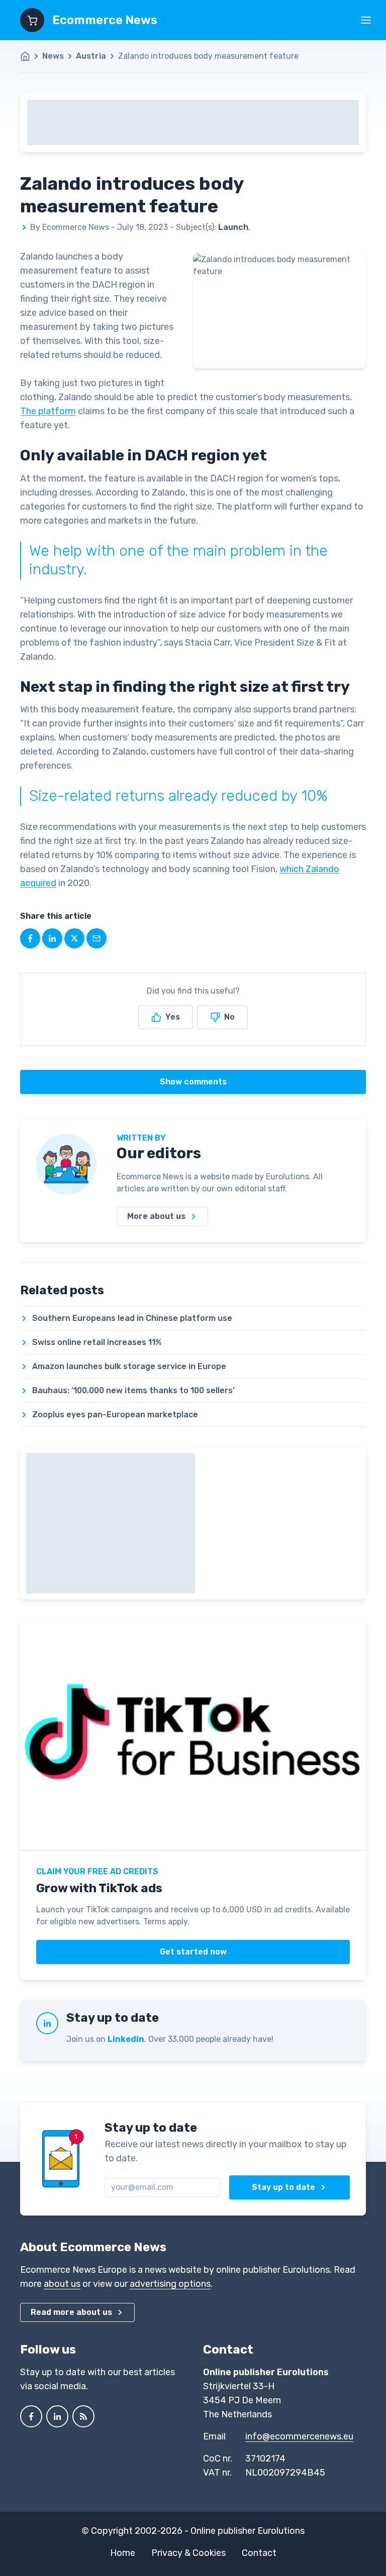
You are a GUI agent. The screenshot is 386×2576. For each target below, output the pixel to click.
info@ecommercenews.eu (299, 2436)
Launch (233, 227)
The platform (48, 411)
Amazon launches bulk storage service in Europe (129, 1366)
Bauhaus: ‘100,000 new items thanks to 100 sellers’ (133, 1390)
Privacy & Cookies (188, 2553)
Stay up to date (283, 2187)
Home (123, 2553)
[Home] (30, 56)
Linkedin (126, 2039)
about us (62, 2284)
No (229, 1017)
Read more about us (71, 2312)
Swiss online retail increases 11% (97, 1342)
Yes (173, 1017)
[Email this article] (96, 938)
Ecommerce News (105, 20)
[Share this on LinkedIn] (52, 938)
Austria (91, 56)
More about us (156, 1216)
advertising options (170, 2284)
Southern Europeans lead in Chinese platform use (132, 1318)
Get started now (193, 1952)
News (53, 56)
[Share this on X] (74, 938)
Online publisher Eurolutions (248, 2531)
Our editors (159, 1153)
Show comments (193, 1082)
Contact (259, 2553)
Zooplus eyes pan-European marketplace (115, 1415)
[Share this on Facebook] (30, 938)
